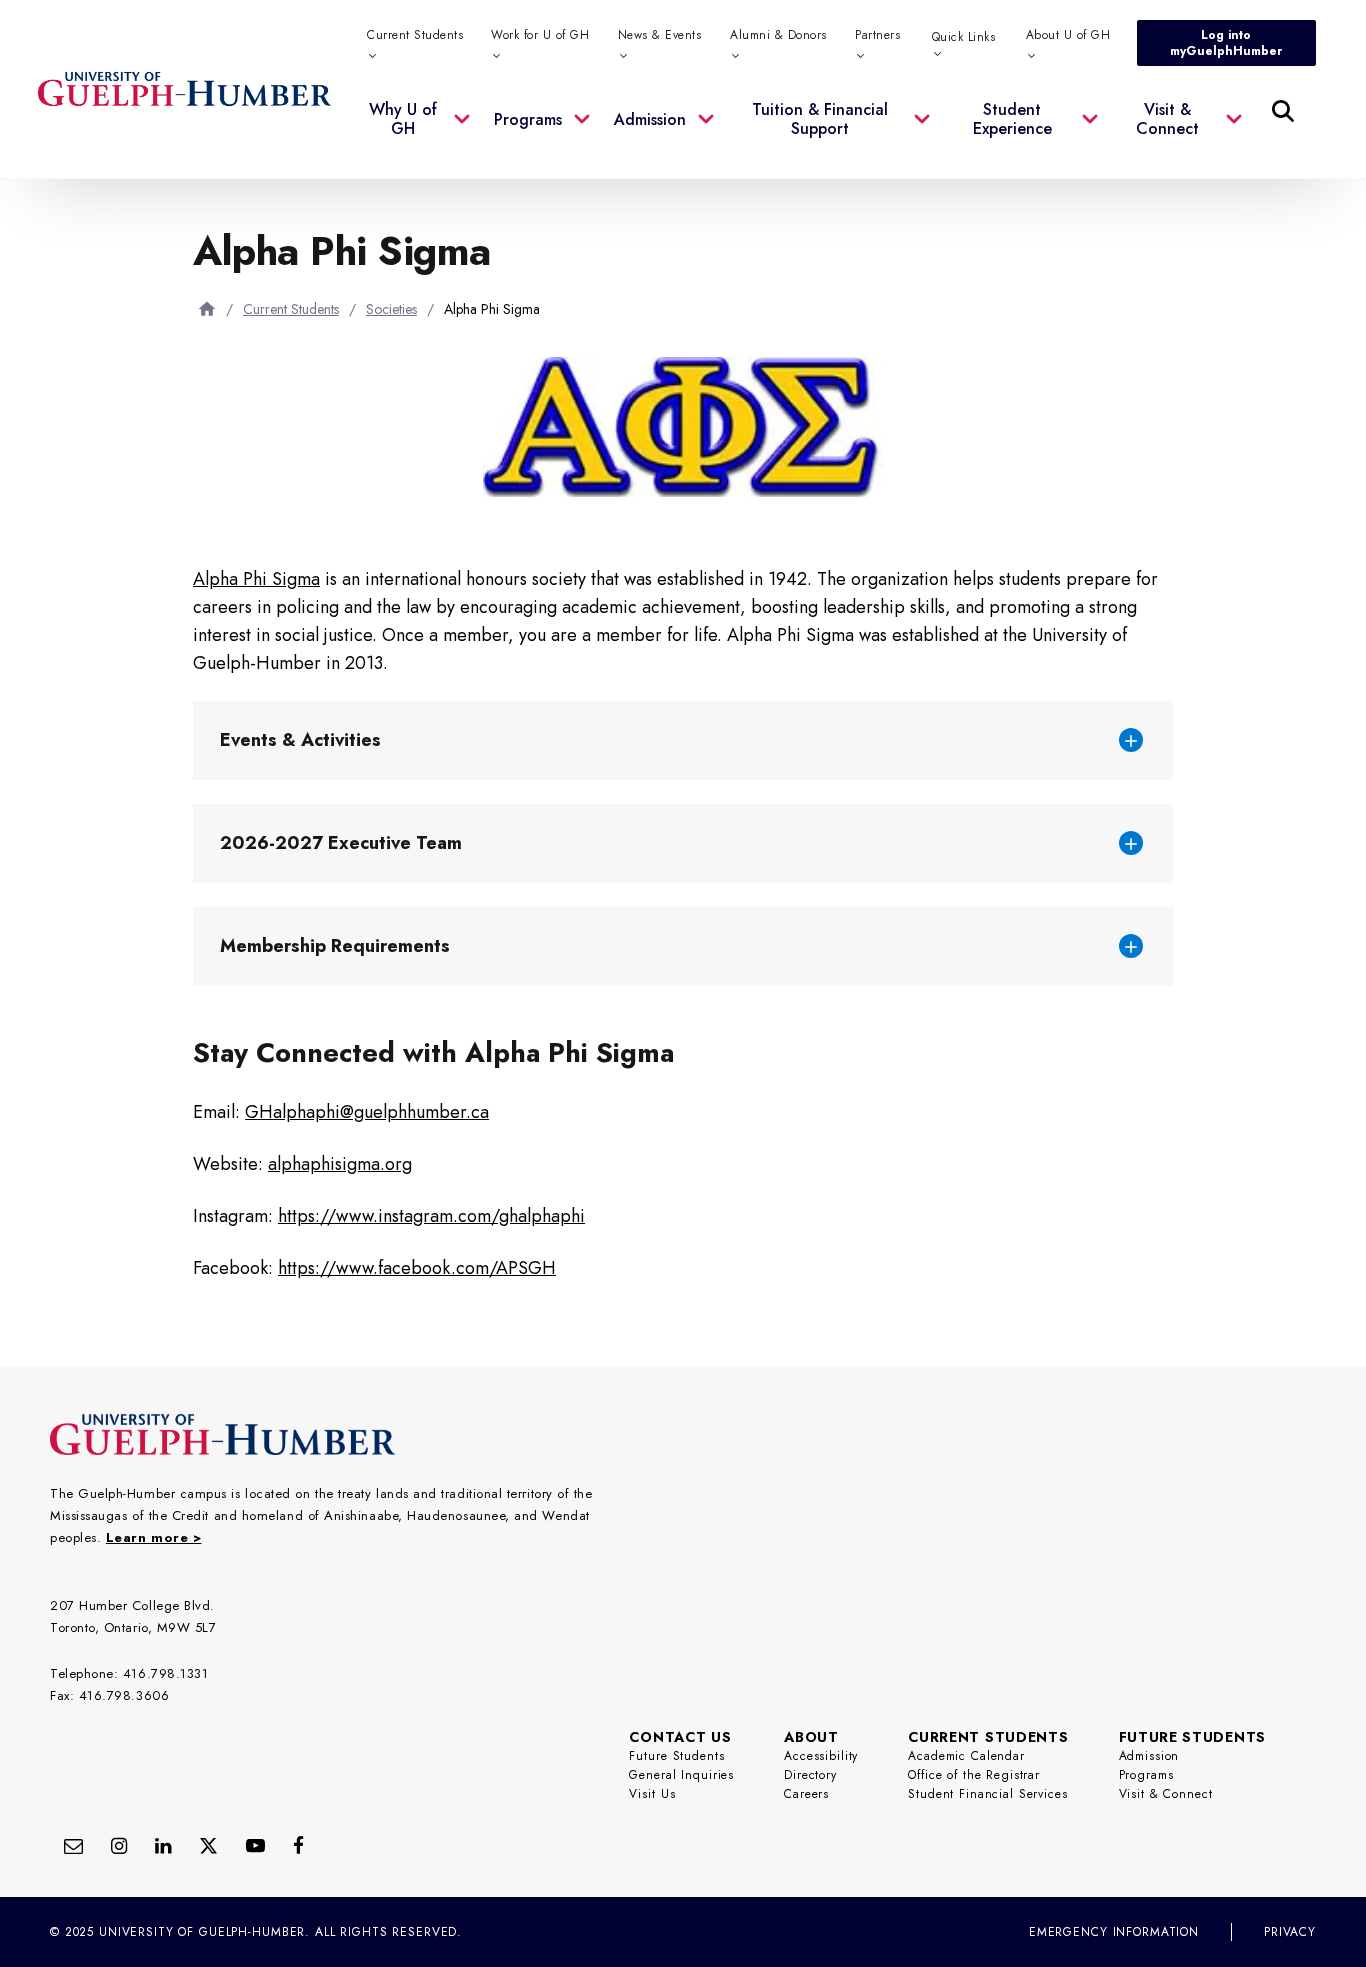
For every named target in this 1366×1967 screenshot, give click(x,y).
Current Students (291, 309)
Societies (391, 309)
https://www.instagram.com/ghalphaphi (431, 1216)
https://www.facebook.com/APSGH (417, 1268)
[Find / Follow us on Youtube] (255, 1845)
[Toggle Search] (1283, 111)
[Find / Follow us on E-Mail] (73, 1845)
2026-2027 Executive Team (343, 843)
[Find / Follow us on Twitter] (208, 1845)
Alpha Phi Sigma (256, 579)
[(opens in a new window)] (163, 1845)
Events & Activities (300, 740)
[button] (419, 131)
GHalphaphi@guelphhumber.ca (367, 1112)
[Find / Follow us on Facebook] (298, 1845)
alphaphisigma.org (340, 1164)
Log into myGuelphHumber (1226, 43)
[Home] (207, 308)
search (875, 211)
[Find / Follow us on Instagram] (119, 1845)
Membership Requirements (337, 946)
